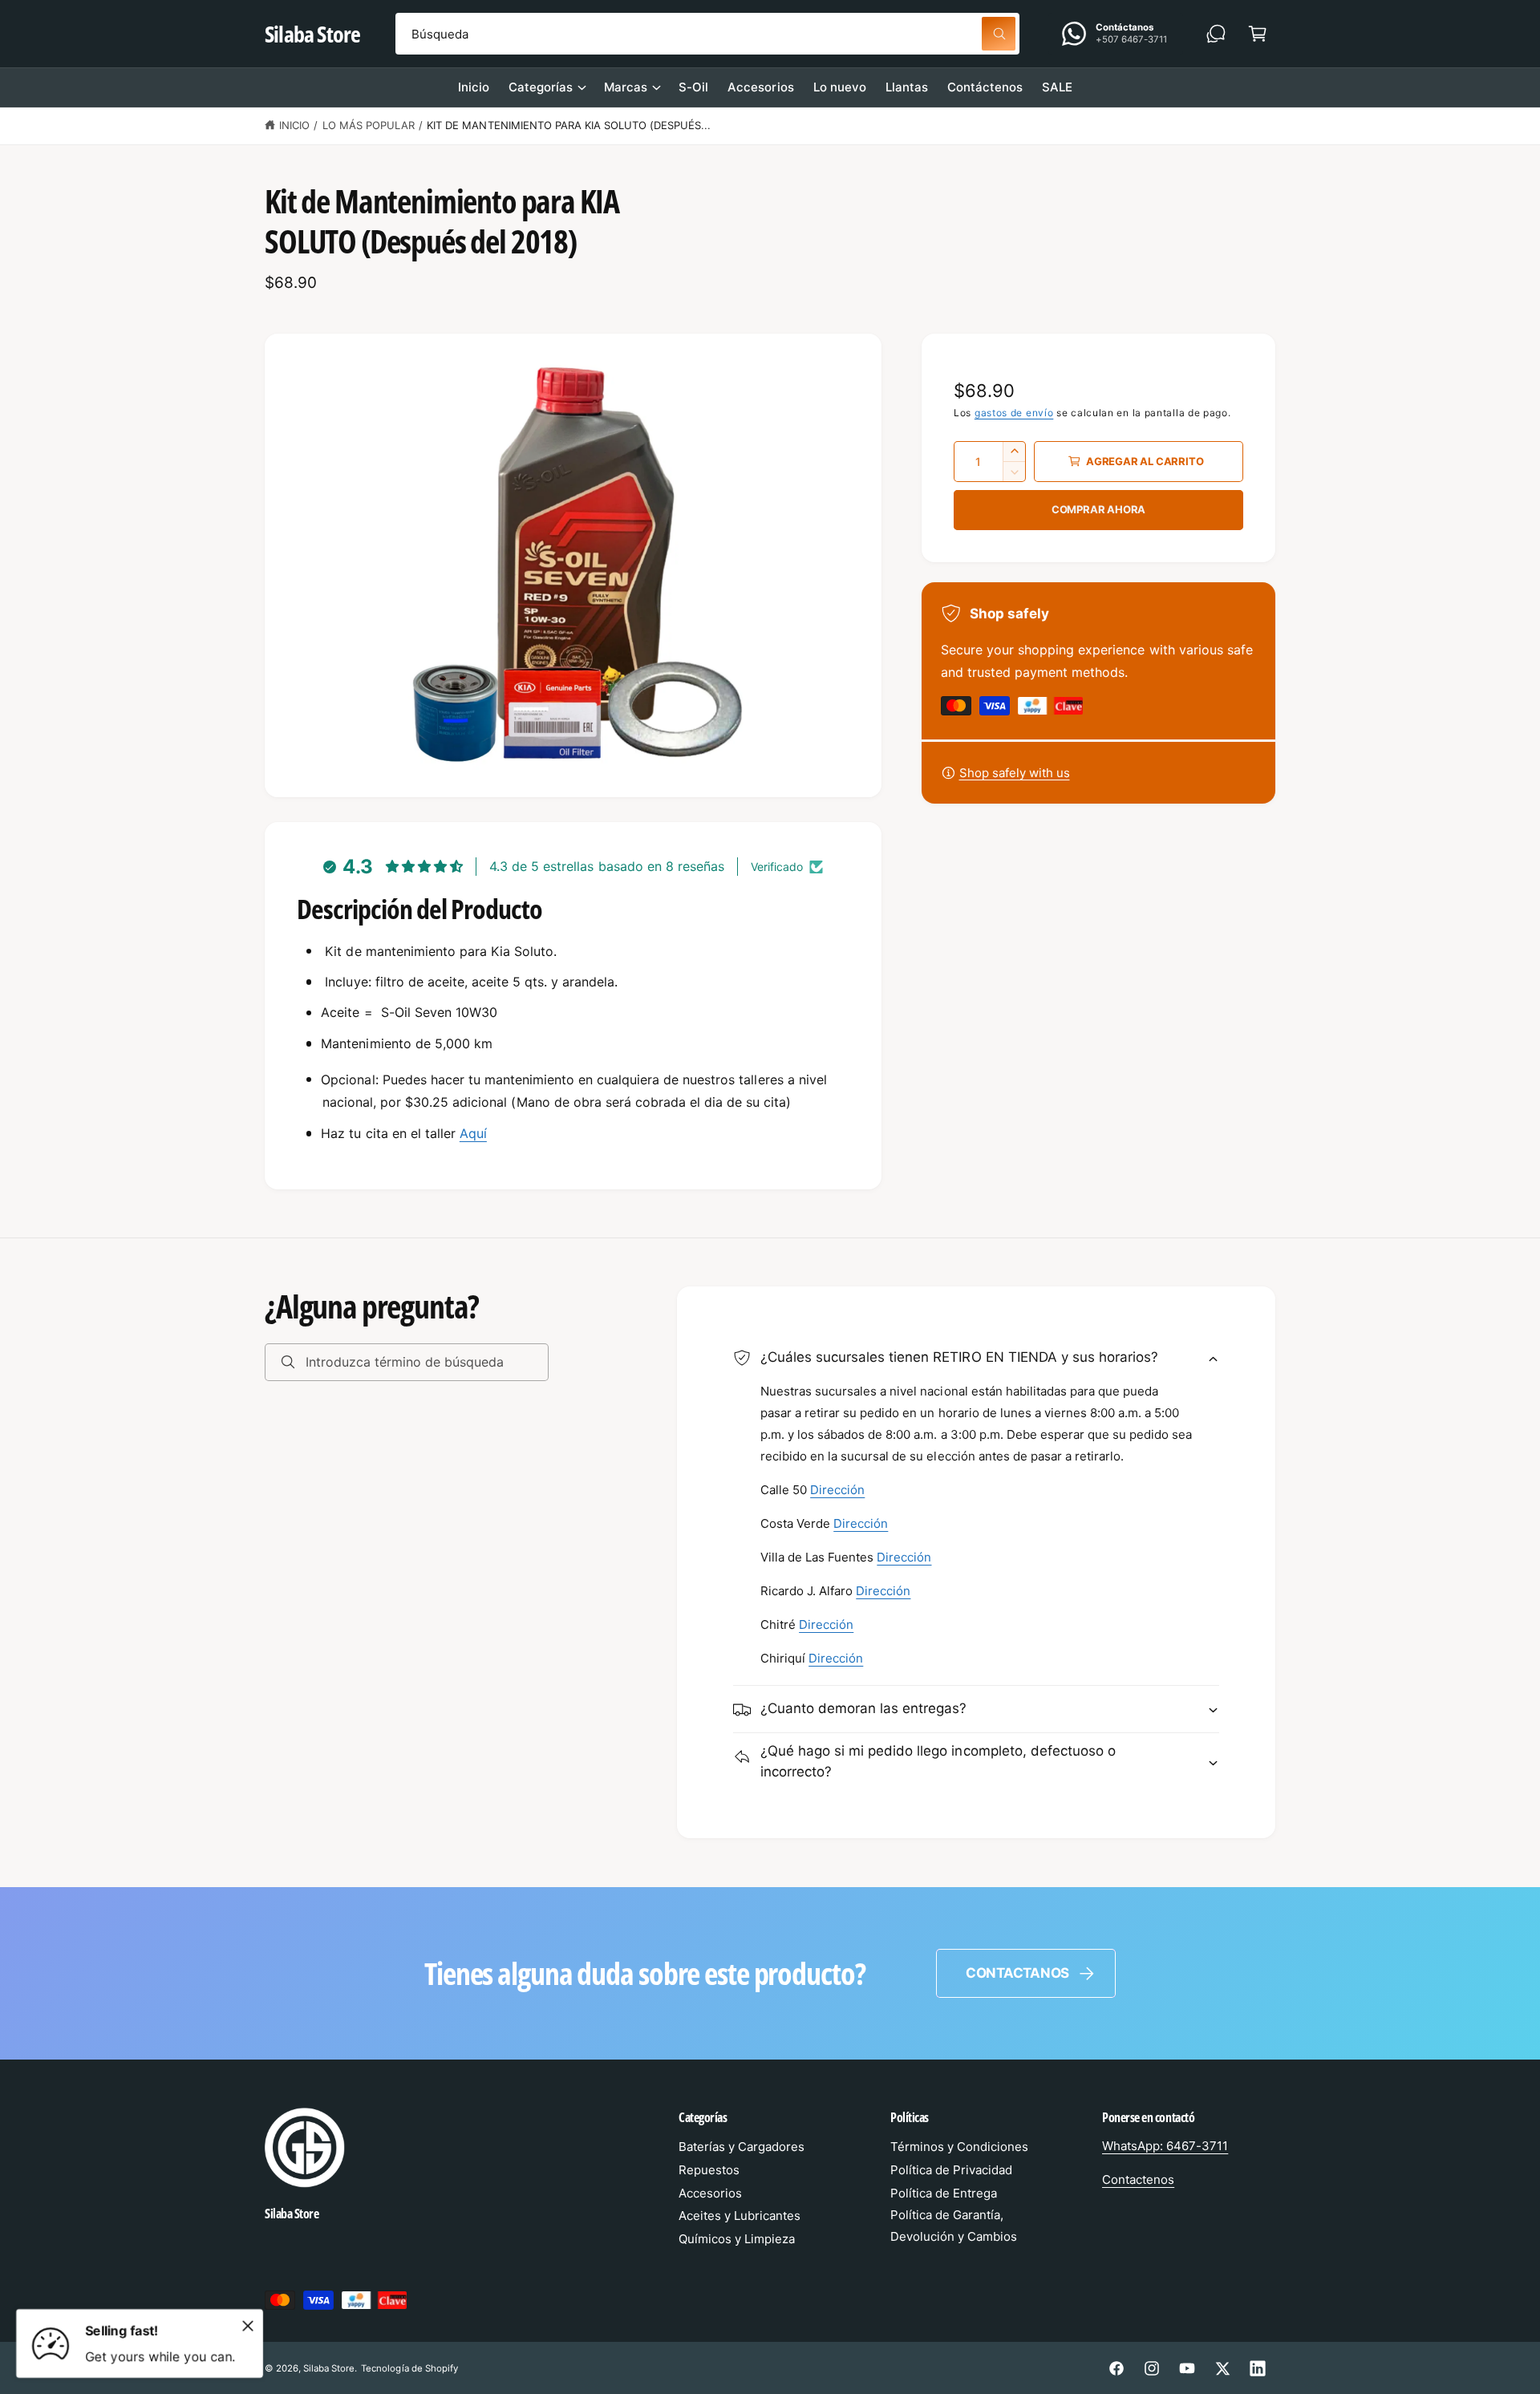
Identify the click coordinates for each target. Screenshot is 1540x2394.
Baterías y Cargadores (742, 2147)
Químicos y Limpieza (737, 2239)
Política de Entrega (944, 2193)
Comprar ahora (1098, 509)
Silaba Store (329, 2368)
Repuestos (709, 2170)
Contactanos (1017, 1973)
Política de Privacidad (951, 2170)
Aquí (473, 1133)
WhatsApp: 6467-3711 (1165, 2146)
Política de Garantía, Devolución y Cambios (954, 2226)
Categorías (541, 87)
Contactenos (1138, 2179)
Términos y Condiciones (959, 2147)
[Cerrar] (248, 2326)
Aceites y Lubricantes (740, 2216)
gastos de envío (1014, 413)
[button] (1258, 34)
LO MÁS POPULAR (369, 125)
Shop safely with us (1015, 773)
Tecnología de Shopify (409, 2368)
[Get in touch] (1216, 34)
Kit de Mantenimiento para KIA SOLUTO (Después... (569, 125)
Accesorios (710, 2193)
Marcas (626, 87)
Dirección (837, 1491)
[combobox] (707, 34)
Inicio (294, 125)
